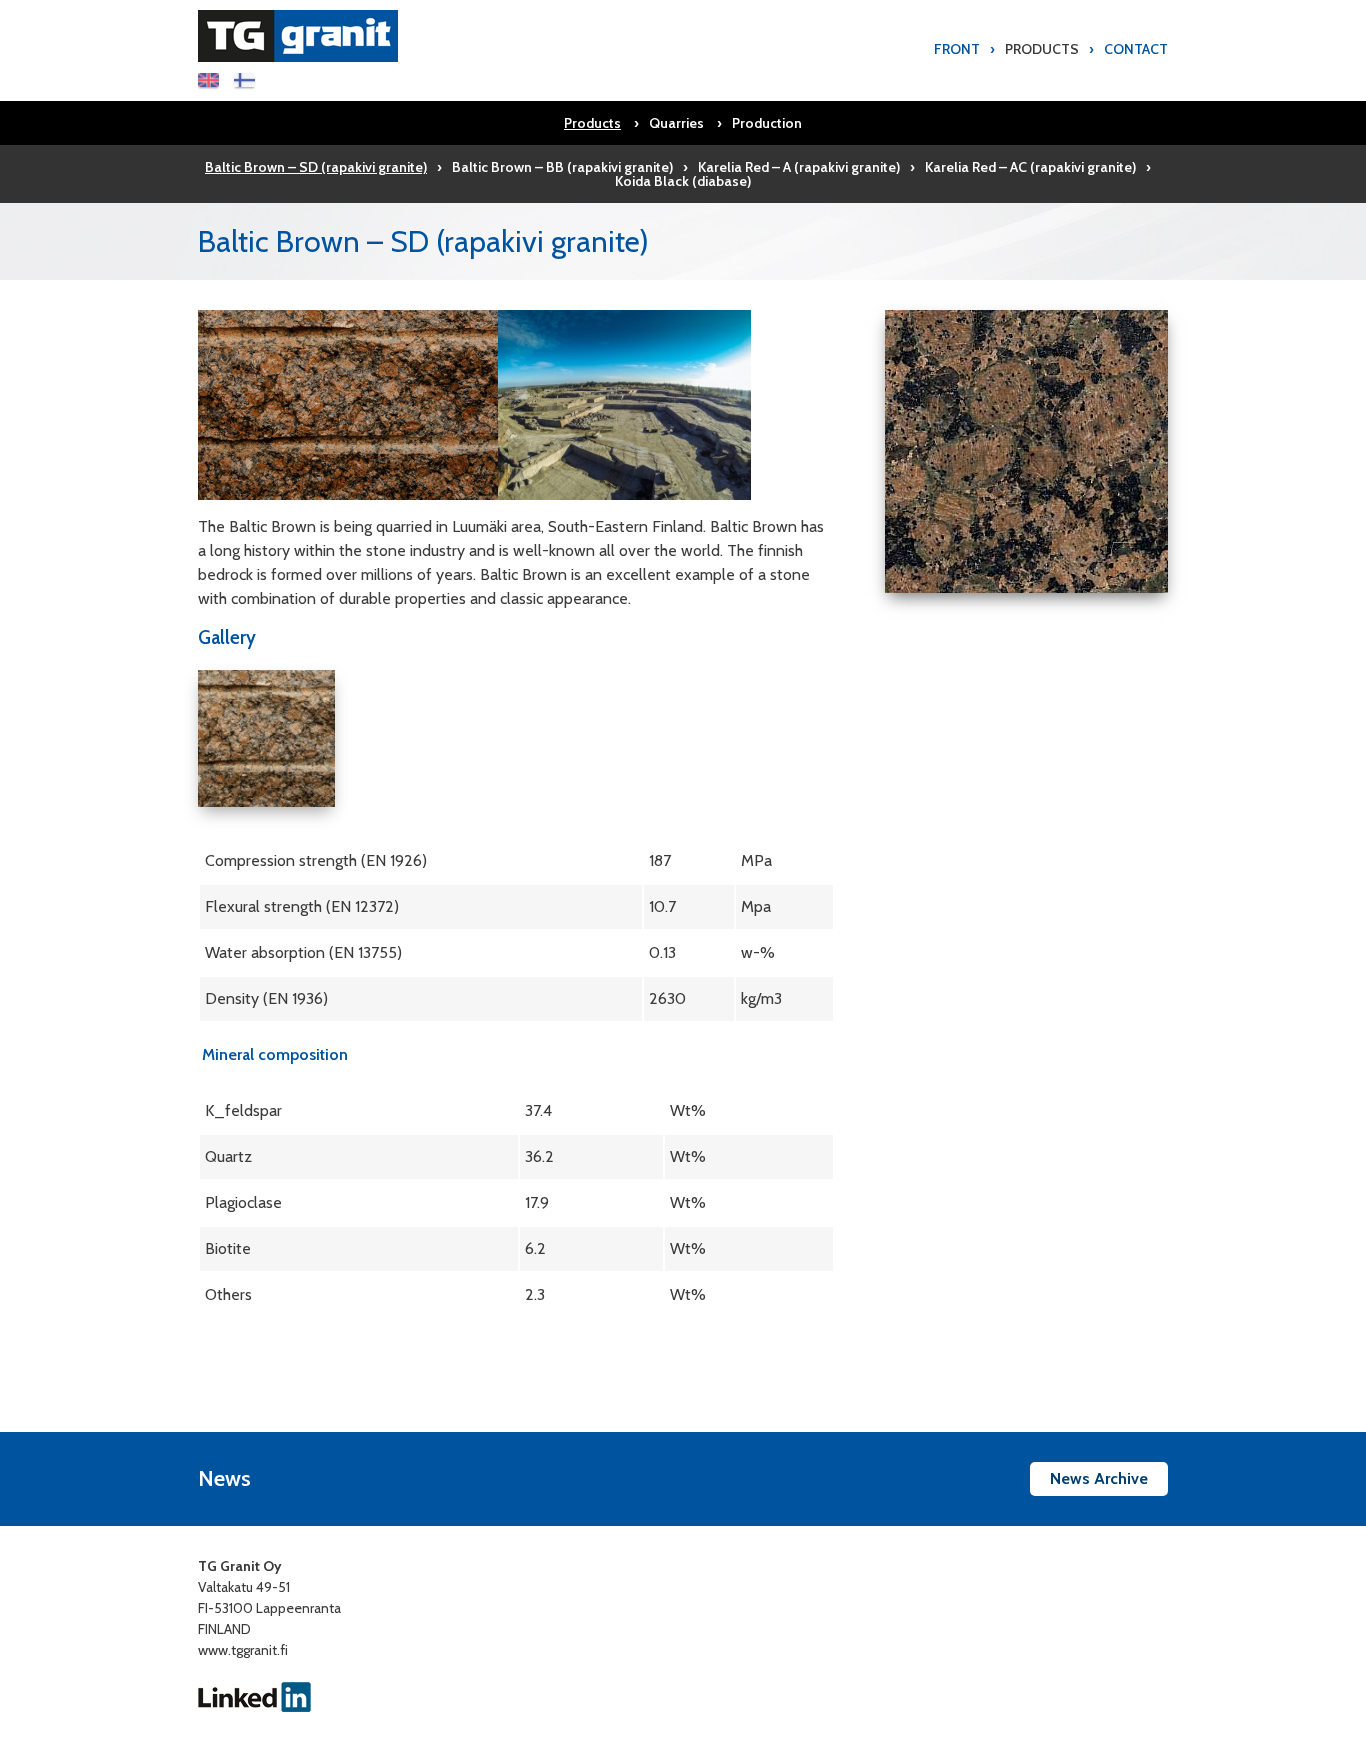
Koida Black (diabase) (683, 181)
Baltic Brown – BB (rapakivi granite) (562, 167)
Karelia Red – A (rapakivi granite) (799, 167)
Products (1042, 49)
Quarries (676, 123)
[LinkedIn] (255, 1695)
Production (767, 123)
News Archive (1099, 1478)
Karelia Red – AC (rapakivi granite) (1030, 167)
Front (957, 49)
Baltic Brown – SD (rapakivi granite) (316, 167)
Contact (1136, 49)
